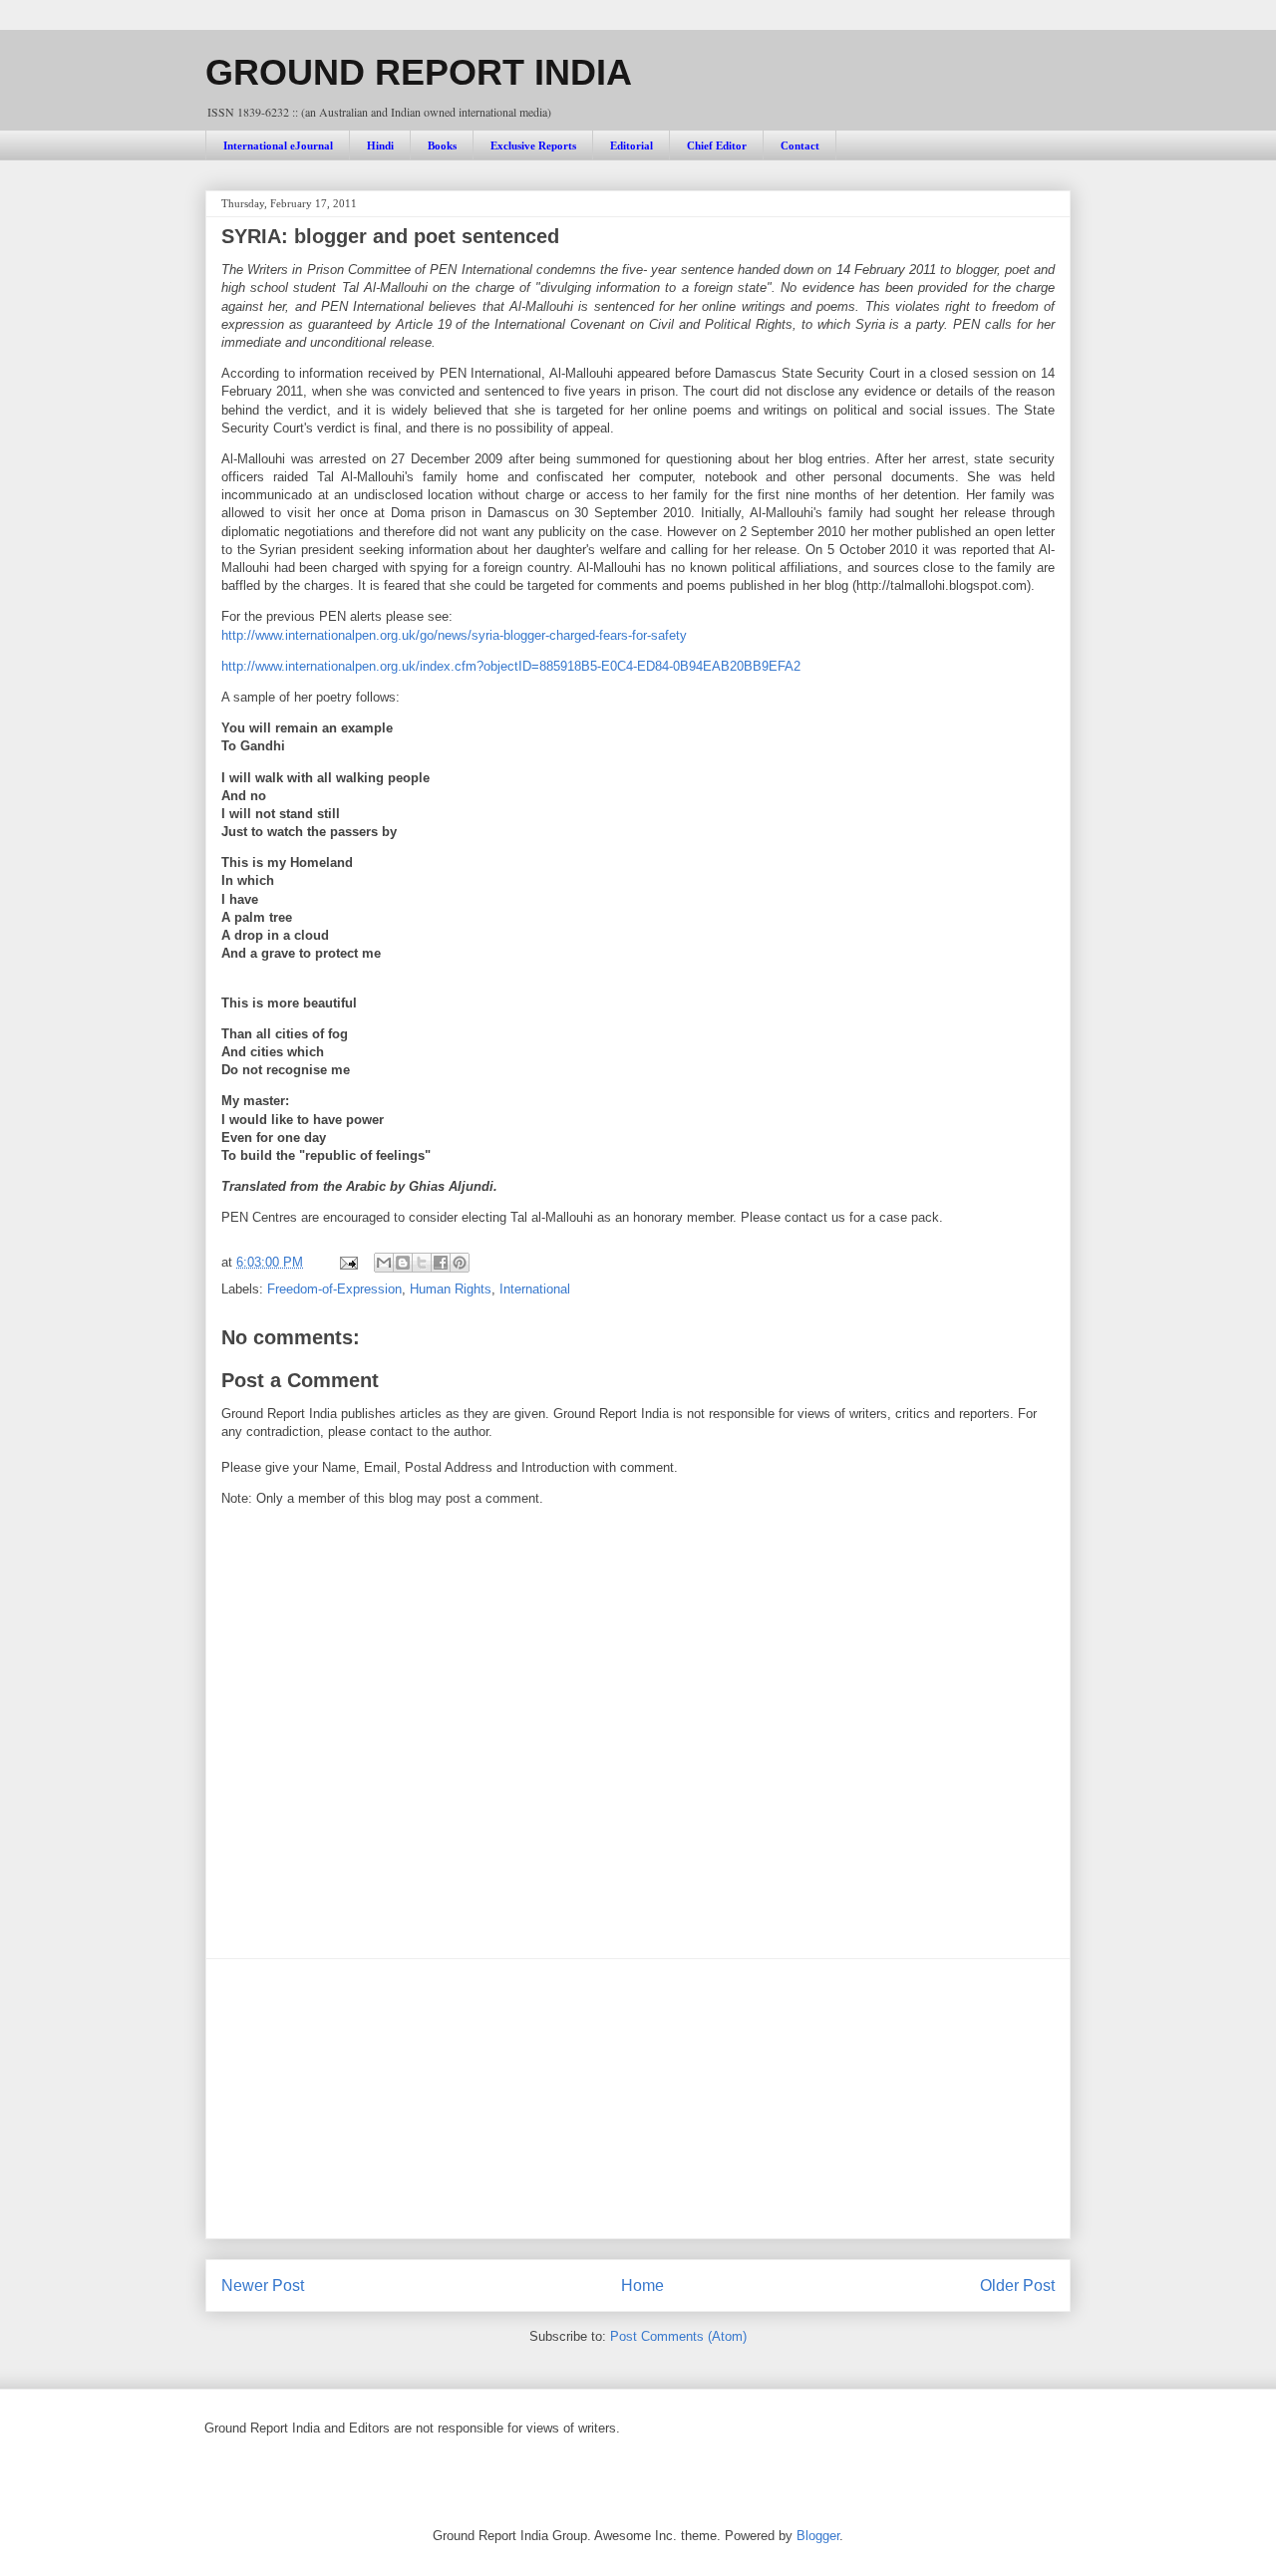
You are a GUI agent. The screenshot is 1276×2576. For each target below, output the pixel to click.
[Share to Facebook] (441, 1263)
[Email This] (384, 1263)
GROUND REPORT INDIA (419, 72)
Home (642, 2286)
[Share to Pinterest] (460, 1263)
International (535, 1289)
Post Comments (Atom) (678, 2336)
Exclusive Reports (533, 145)
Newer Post (263, 2286)
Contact (800, 145)
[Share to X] (422, 1263)
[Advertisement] (638, 2099)
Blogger (818, 2536)
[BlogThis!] (403, 1263)
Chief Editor (717, 145)
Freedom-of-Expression (334, 1289)
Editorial (632, 145)
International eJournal (278, 145)
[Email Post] (347, 1262)
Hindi (380, 145)
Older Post (1017, 2286)
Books (442, 145)
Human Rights (451, 1289)
